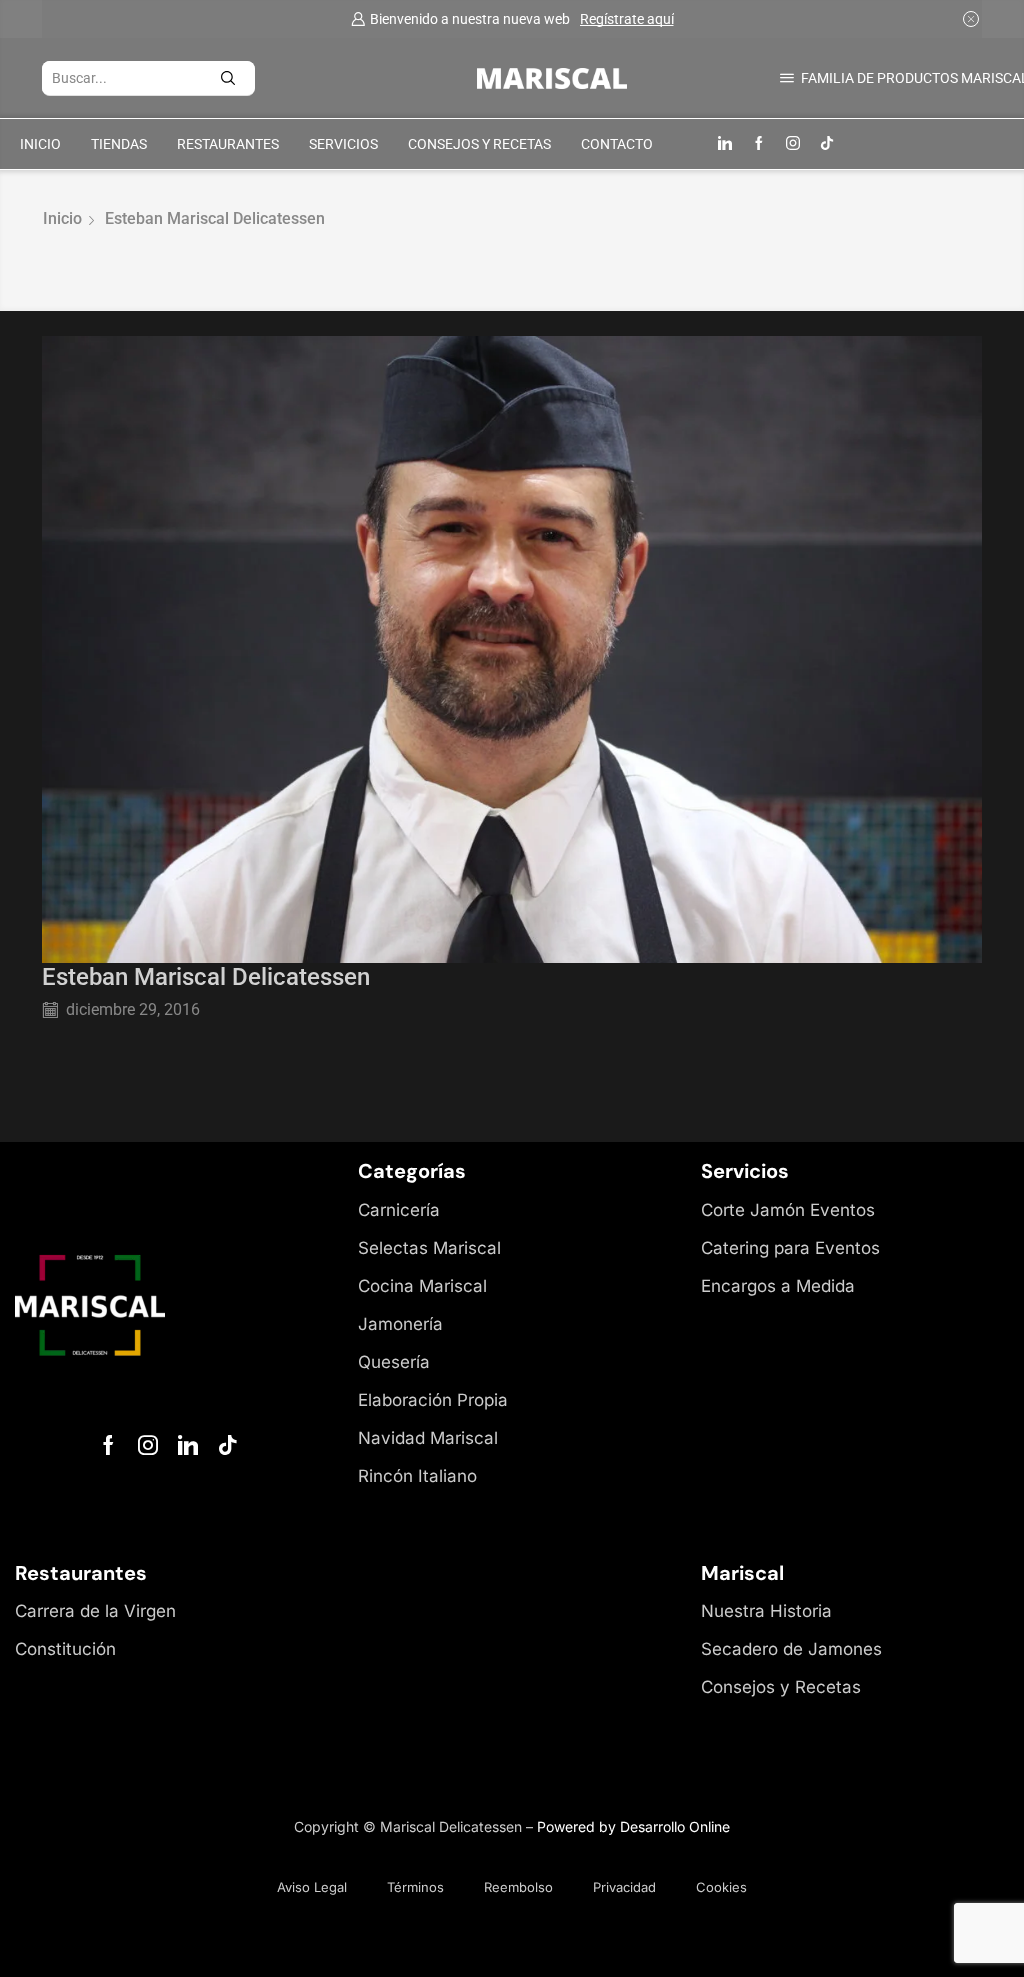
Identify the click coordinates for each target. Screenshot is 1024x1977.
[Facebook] (759, 144)
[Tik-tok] (228, 1445)
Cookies (721, 1887)
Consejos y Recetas (479, 144)
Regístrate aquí (627, 19)
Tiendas (119, 144)
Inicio (40, 144)
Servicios (343, 144)
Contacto (617, 144)
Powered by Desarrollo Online (633, 1826)
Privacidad (624, 1887)
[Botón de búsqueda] (238, 78)
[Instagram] (793, 144)
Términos (415, 1887)
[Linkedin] (725, 144)
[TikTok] (827, 144)
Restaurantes (228, 144)
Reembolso (518, 1887)
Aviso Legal (312, 1887)
